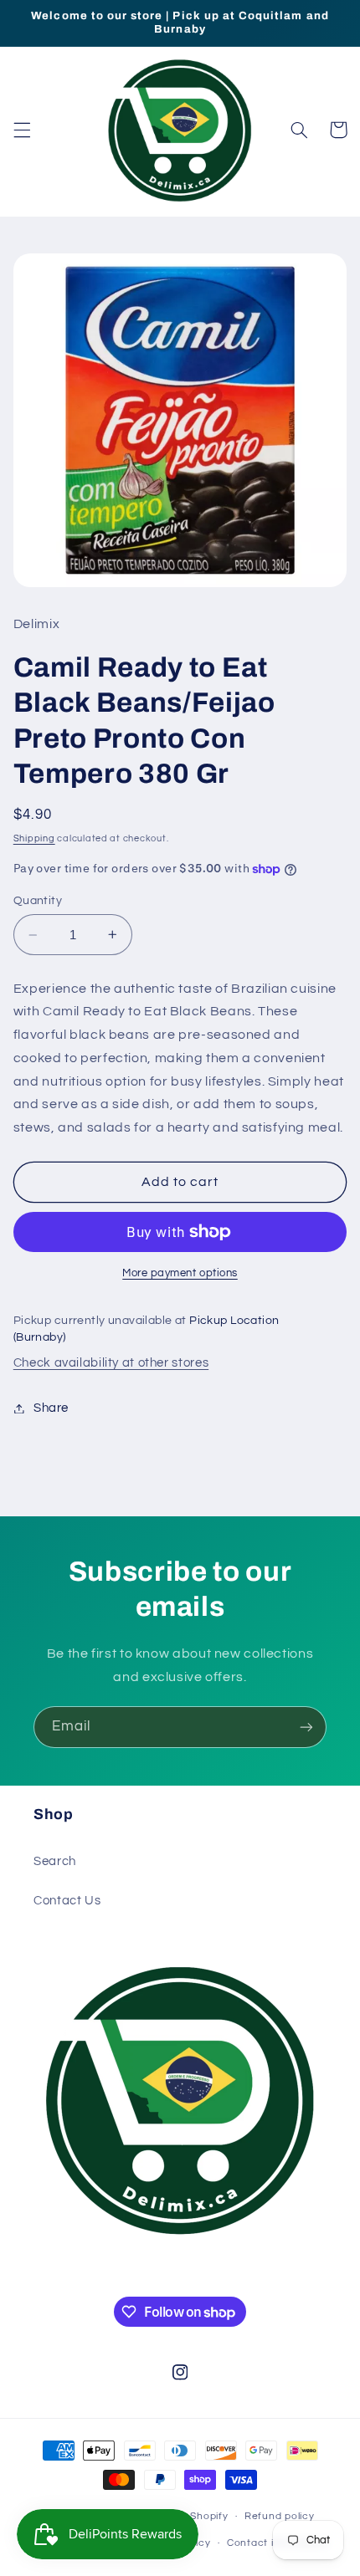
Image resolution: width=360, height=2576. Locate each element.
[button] (22, 130)
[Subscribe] (306, 1727)
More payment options (180, 1273)
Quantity (38, 901)
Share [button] (51, 1408)
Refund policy (280, 2516)
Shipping (34, 838)
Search (55, 1861)
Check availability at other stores (111, 1363)
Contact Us (67, 1901)
